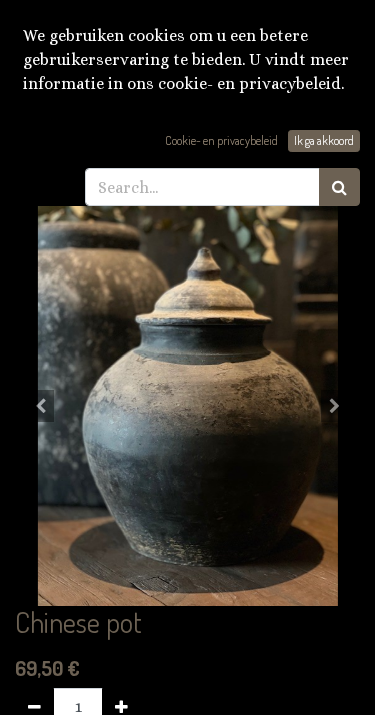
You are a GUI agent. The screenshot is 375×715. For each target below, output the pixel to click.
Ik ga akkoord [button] (324, 140)
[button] (41, 406)
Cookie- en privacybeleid (221, 140)
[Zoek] (339, 187)
